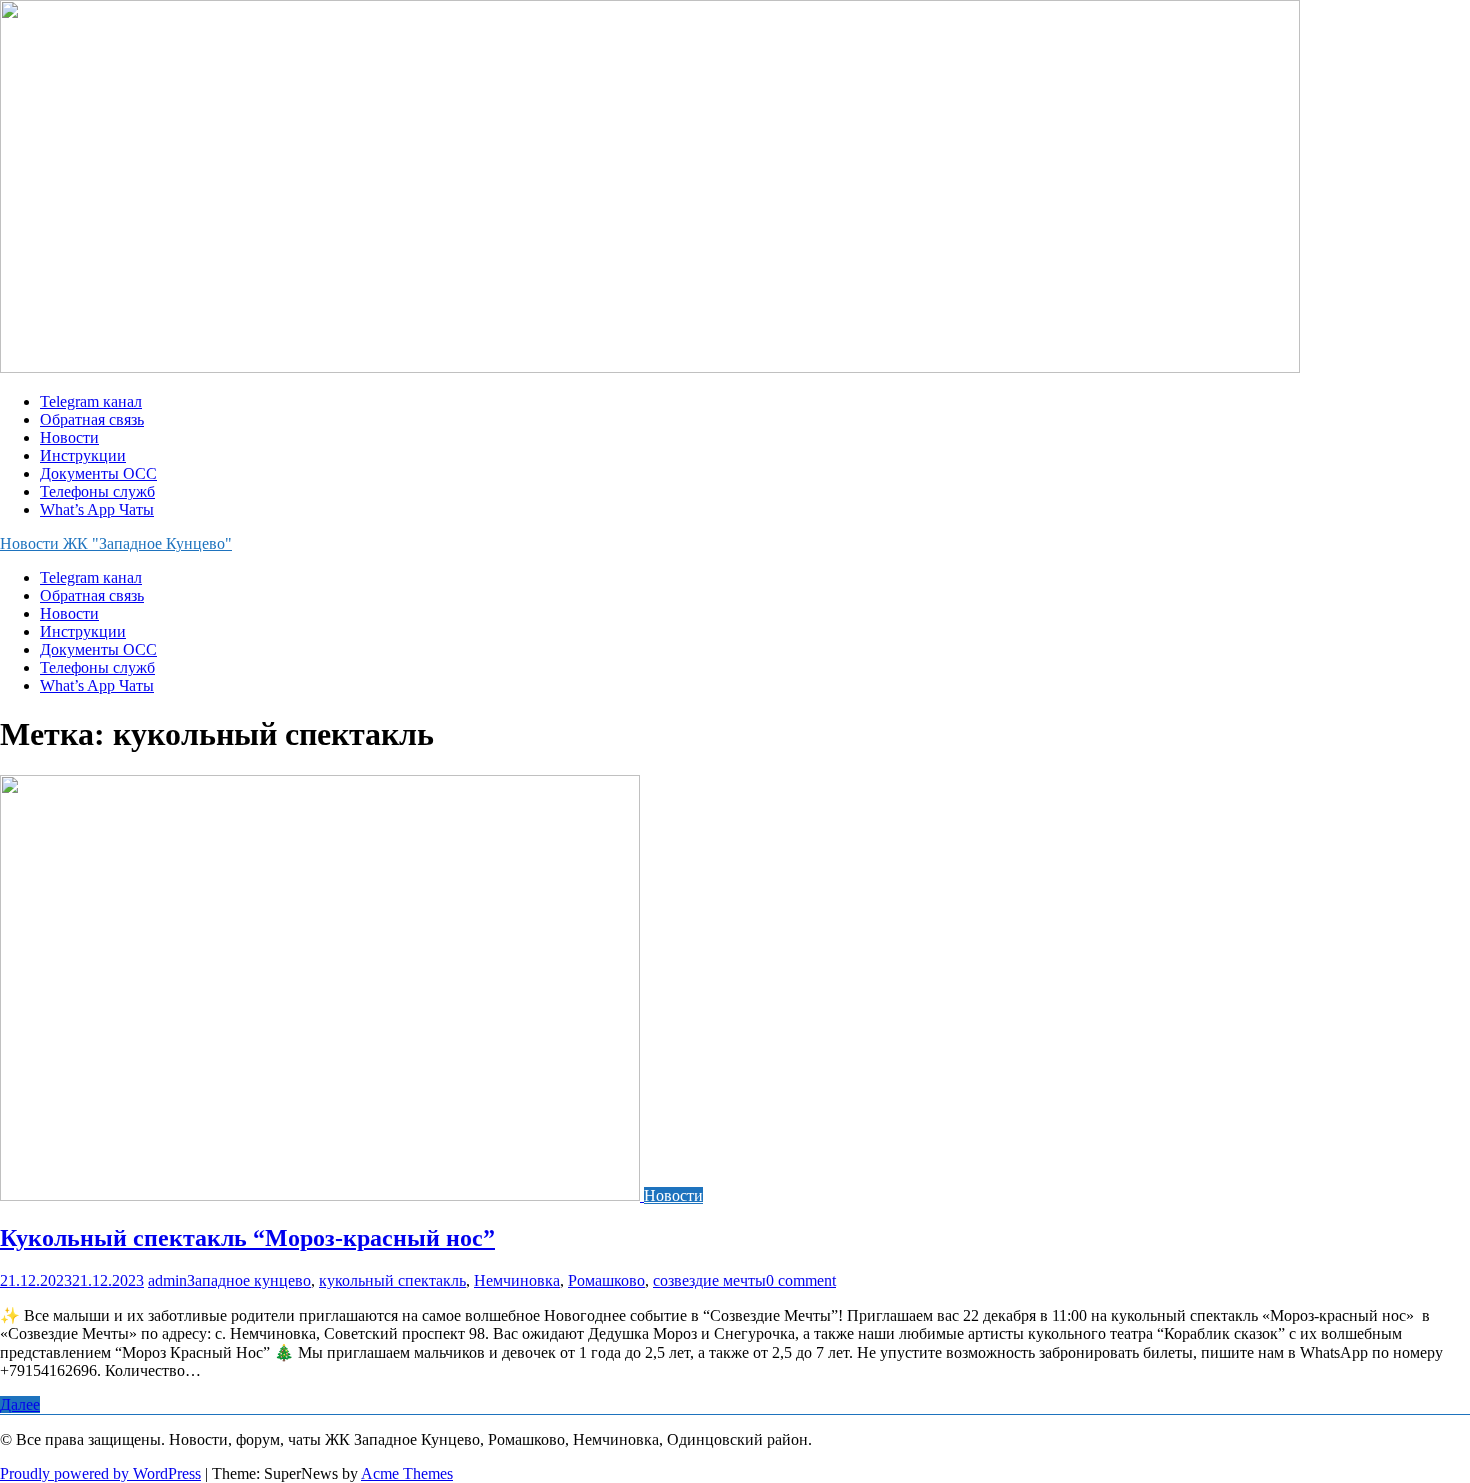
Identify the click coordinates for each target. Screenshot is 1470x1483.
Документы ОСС (98, 473)
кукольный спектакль (392, 1280)
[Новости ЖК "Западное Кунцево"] (650, 367)
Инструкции (83, 455)
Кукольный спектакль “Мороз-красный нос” (247, 1238)
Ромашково (606, 1280)
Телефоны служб (97, 491)
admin (167, 1280)
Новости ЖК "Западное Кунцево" (116, 543)
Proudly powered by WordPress (100, 1473)
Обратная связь (92, 419)
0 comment (801, 1280)
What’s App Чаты (97, 509)
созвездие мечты (709, 1280)
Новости (69, 437)
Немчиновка (517, 1280)
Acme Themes (407, 1473)
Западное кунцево (249, 1280)
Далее (20, 1404)
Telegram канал (91, 401)
